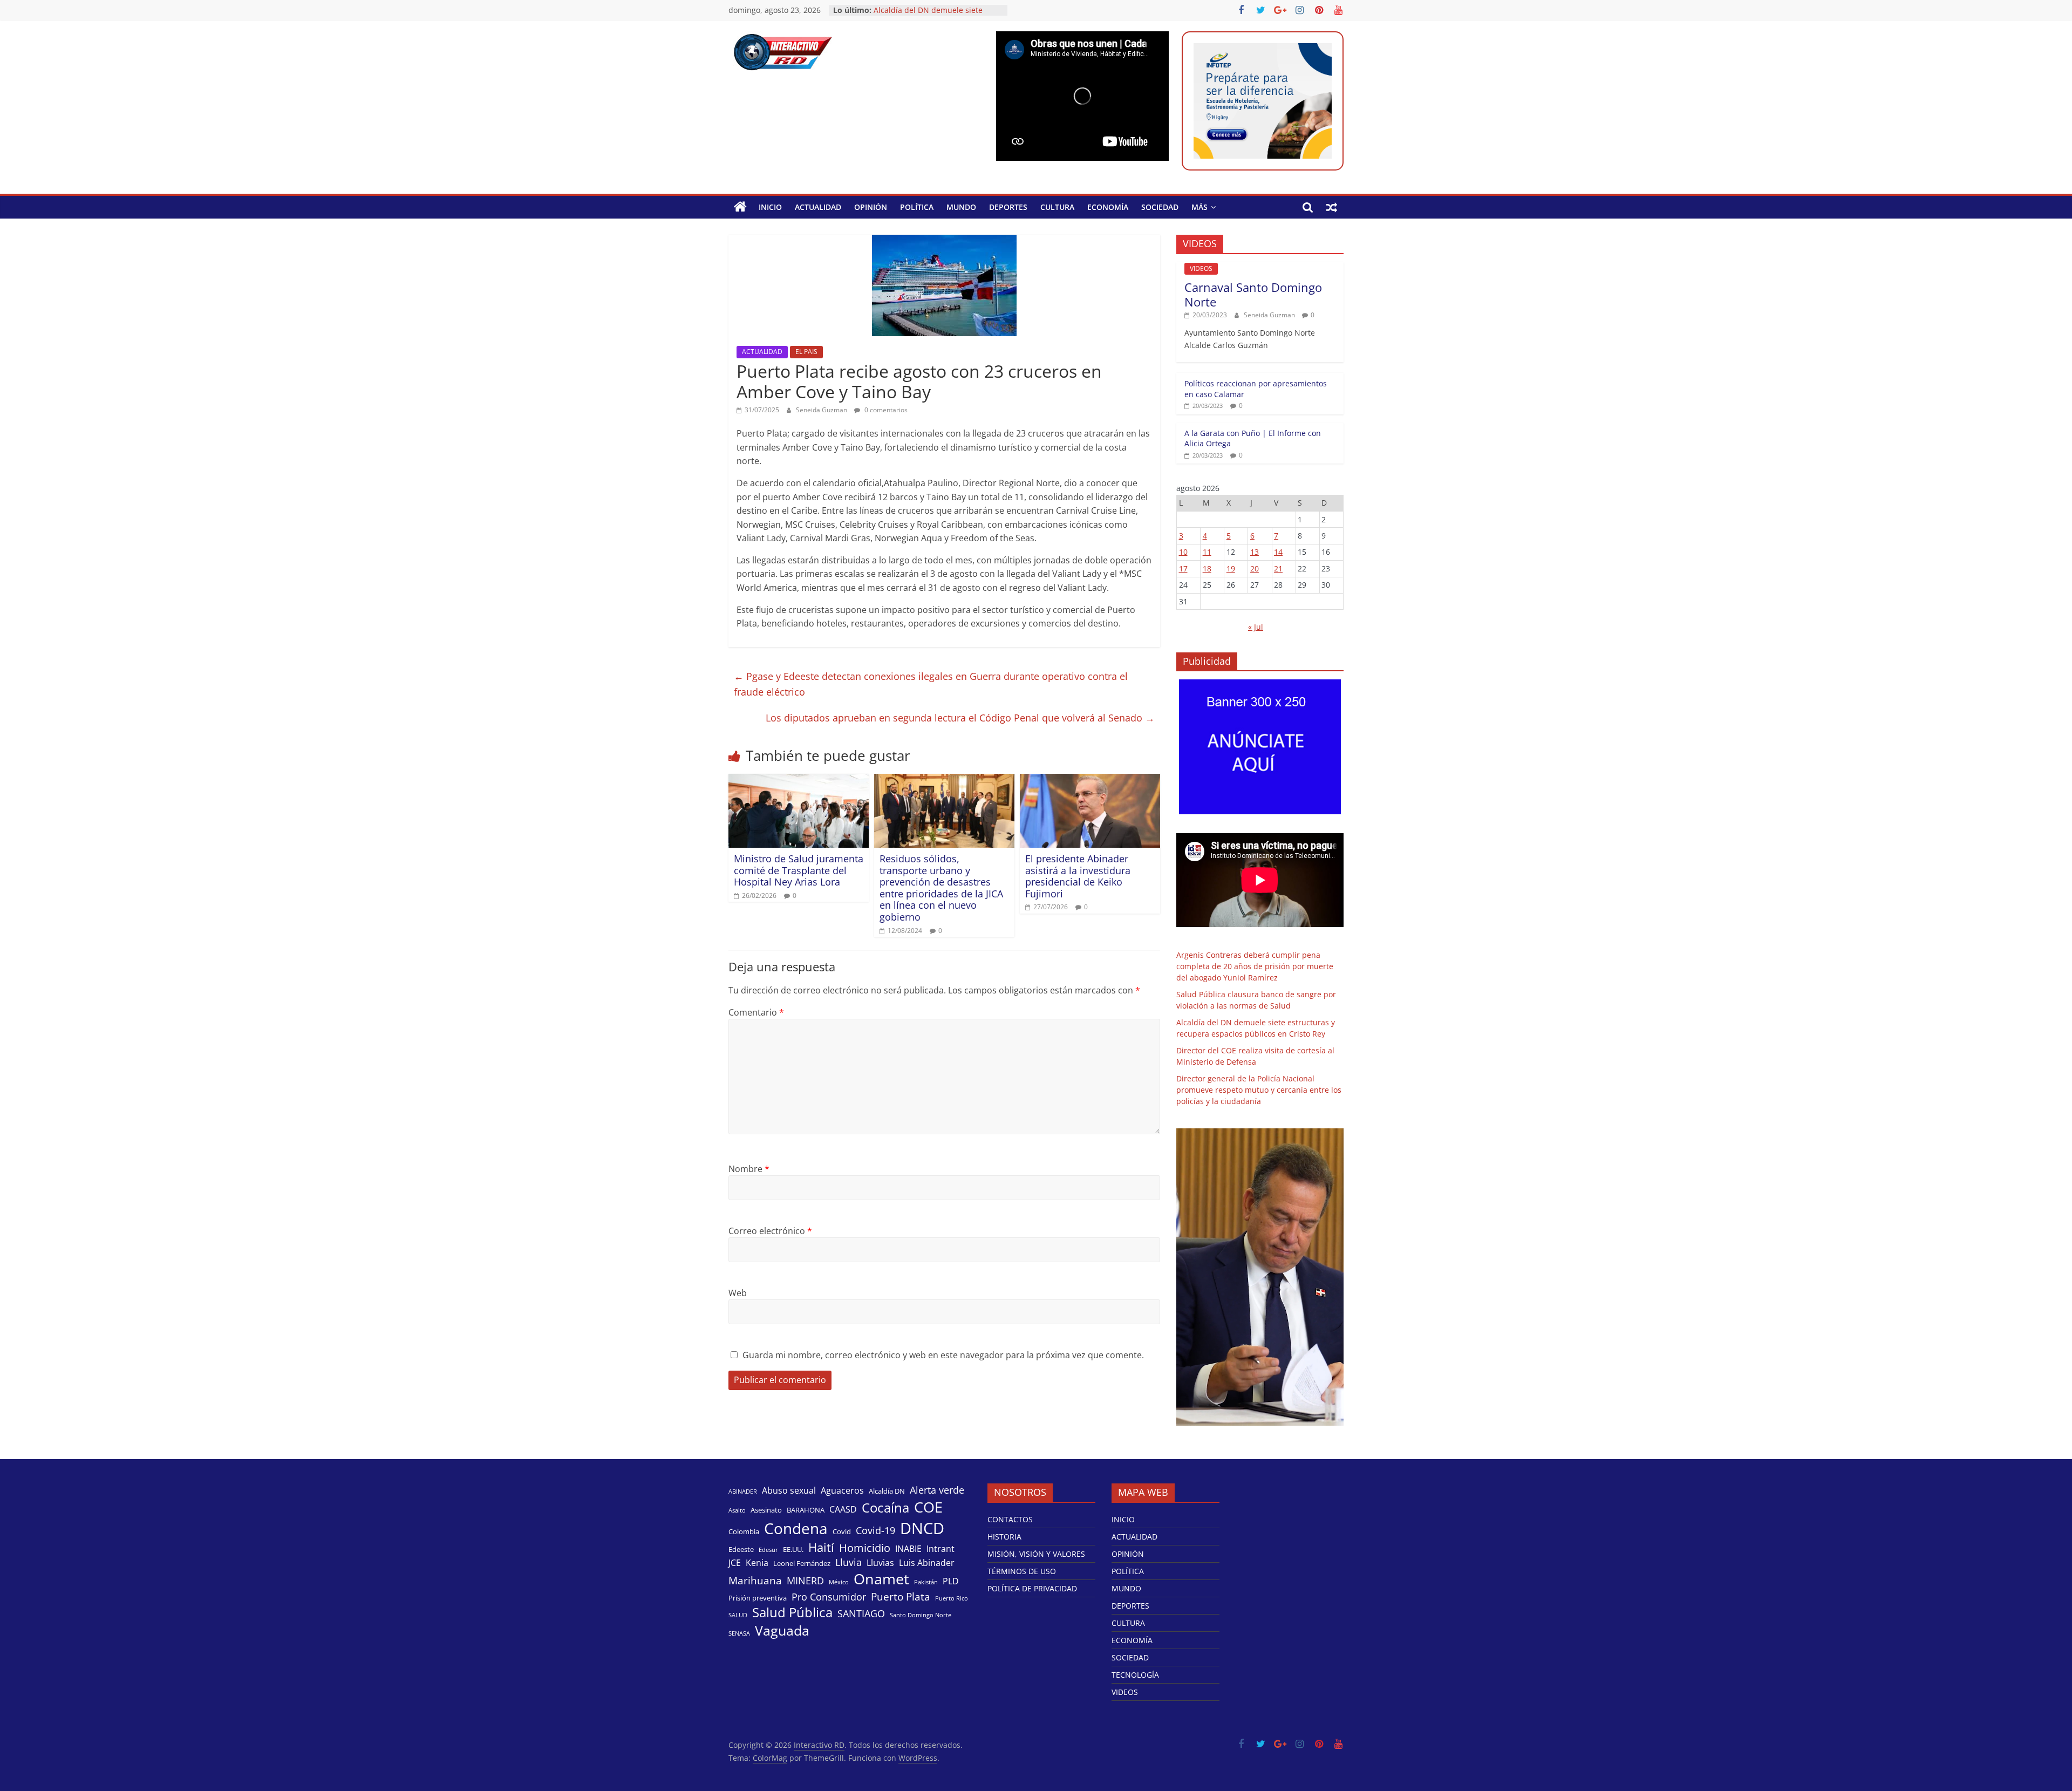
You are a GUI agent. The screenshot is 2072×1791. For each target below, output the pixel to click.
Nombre (749, 1169)
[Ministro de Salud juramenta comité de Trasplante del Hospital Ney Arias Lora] (799, 780)
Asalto (737, 1510)
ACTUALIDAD (818, 207)
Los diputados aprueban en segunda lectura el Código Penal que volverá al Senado (960, 718)
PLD (951, 1581)
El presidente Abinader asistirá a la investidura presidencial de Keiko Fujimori (1078, 876)
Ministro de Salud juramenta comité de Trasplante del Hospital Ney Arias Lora (799, 870)
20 (1255, 568)
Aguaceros (842, 1491)
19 (1231, 568)
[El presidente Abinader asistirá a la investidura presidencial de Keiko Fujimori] (1090, 780)
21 (1278, 568)
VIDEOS (1201, 268)
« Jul (1256, 627)
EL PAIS (806, 352)
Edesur (768, 1550)
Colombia (744, 1531)
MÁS (1199, 207)
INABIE (908, 1549)
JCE (735, 1563)
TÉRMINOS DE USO (1022, 1571)
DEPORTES (1008, 207)
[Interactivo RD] (740, 207)
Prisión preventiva (758, 1598)
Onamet (881, 1579)
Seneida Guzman (822, 410)
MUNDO (961, 207)
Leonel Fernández (802, 1563)
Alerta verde (937, 1490)
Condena (796, 1528)
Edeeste (741, 1549)
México (839, 1582)
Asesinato (766, 1510)
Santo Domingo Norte (921, 1615)
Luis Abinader (927, 1563)
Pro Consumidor (829, 1597)
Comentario (756, 1012)
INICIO (770, 207)
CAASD (843, 1510)
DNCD (922, 1528)
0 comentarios (885, 410)
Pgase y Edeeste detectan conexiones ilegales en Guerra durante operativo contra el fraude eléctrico (931, 684)
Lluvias (880, 1563)
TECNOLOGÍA (1135, 1675)
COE (928, 1507)
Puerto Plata (901, 1597)
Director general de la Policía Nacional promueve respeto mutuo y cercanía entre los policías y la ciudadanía (1259, 1090)
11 (1207, 552)
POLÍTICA (917, 207)
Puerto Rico (952, 1598)
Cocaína (885, 1508)
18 (1207, 568)
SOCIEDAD (1160, 207)
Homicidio (865, 1548)
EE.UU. (793, 1549)
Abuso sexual (789, 1491)
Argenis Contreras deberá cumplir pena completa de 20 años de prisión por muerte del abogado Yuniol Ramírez (1255, 966)
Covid (842, 1531)
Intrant (940, 1549)
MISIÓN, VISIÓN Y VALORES (1036, 1554)
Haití (821, 1547)
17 (1183, 568)
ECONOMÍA (1108, 207)
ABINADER (743, 1492)
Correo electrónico (770, 1231)
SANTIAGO (861, 1613)
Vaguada (782, 1630)
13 (1255, 552)
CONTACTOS (1010, 1519)
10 (1183, 552)
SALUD (738, 1615)
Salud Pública (792, 1612)
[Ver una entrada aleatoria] (1332, 207)
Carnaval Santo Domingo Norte (1253, 294)
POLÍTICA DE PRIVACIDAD (1032, 1588)
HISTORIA (1004, 1537)
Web (738, 1293)
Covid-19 (875, 1530)
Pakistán (926, 1582)
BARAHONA (806, 1510)
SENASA (739, 1633)
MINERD (805, 1581)
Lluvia (848, 1562)
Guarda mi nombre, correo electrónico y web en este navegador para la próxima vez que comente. (943, 1355)
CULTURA (1057, 207)
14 (1278, 552)
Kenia (757, 1563)
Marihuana (755, 1581)
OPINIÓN (871, 207)
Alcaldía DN (887, 1491)
